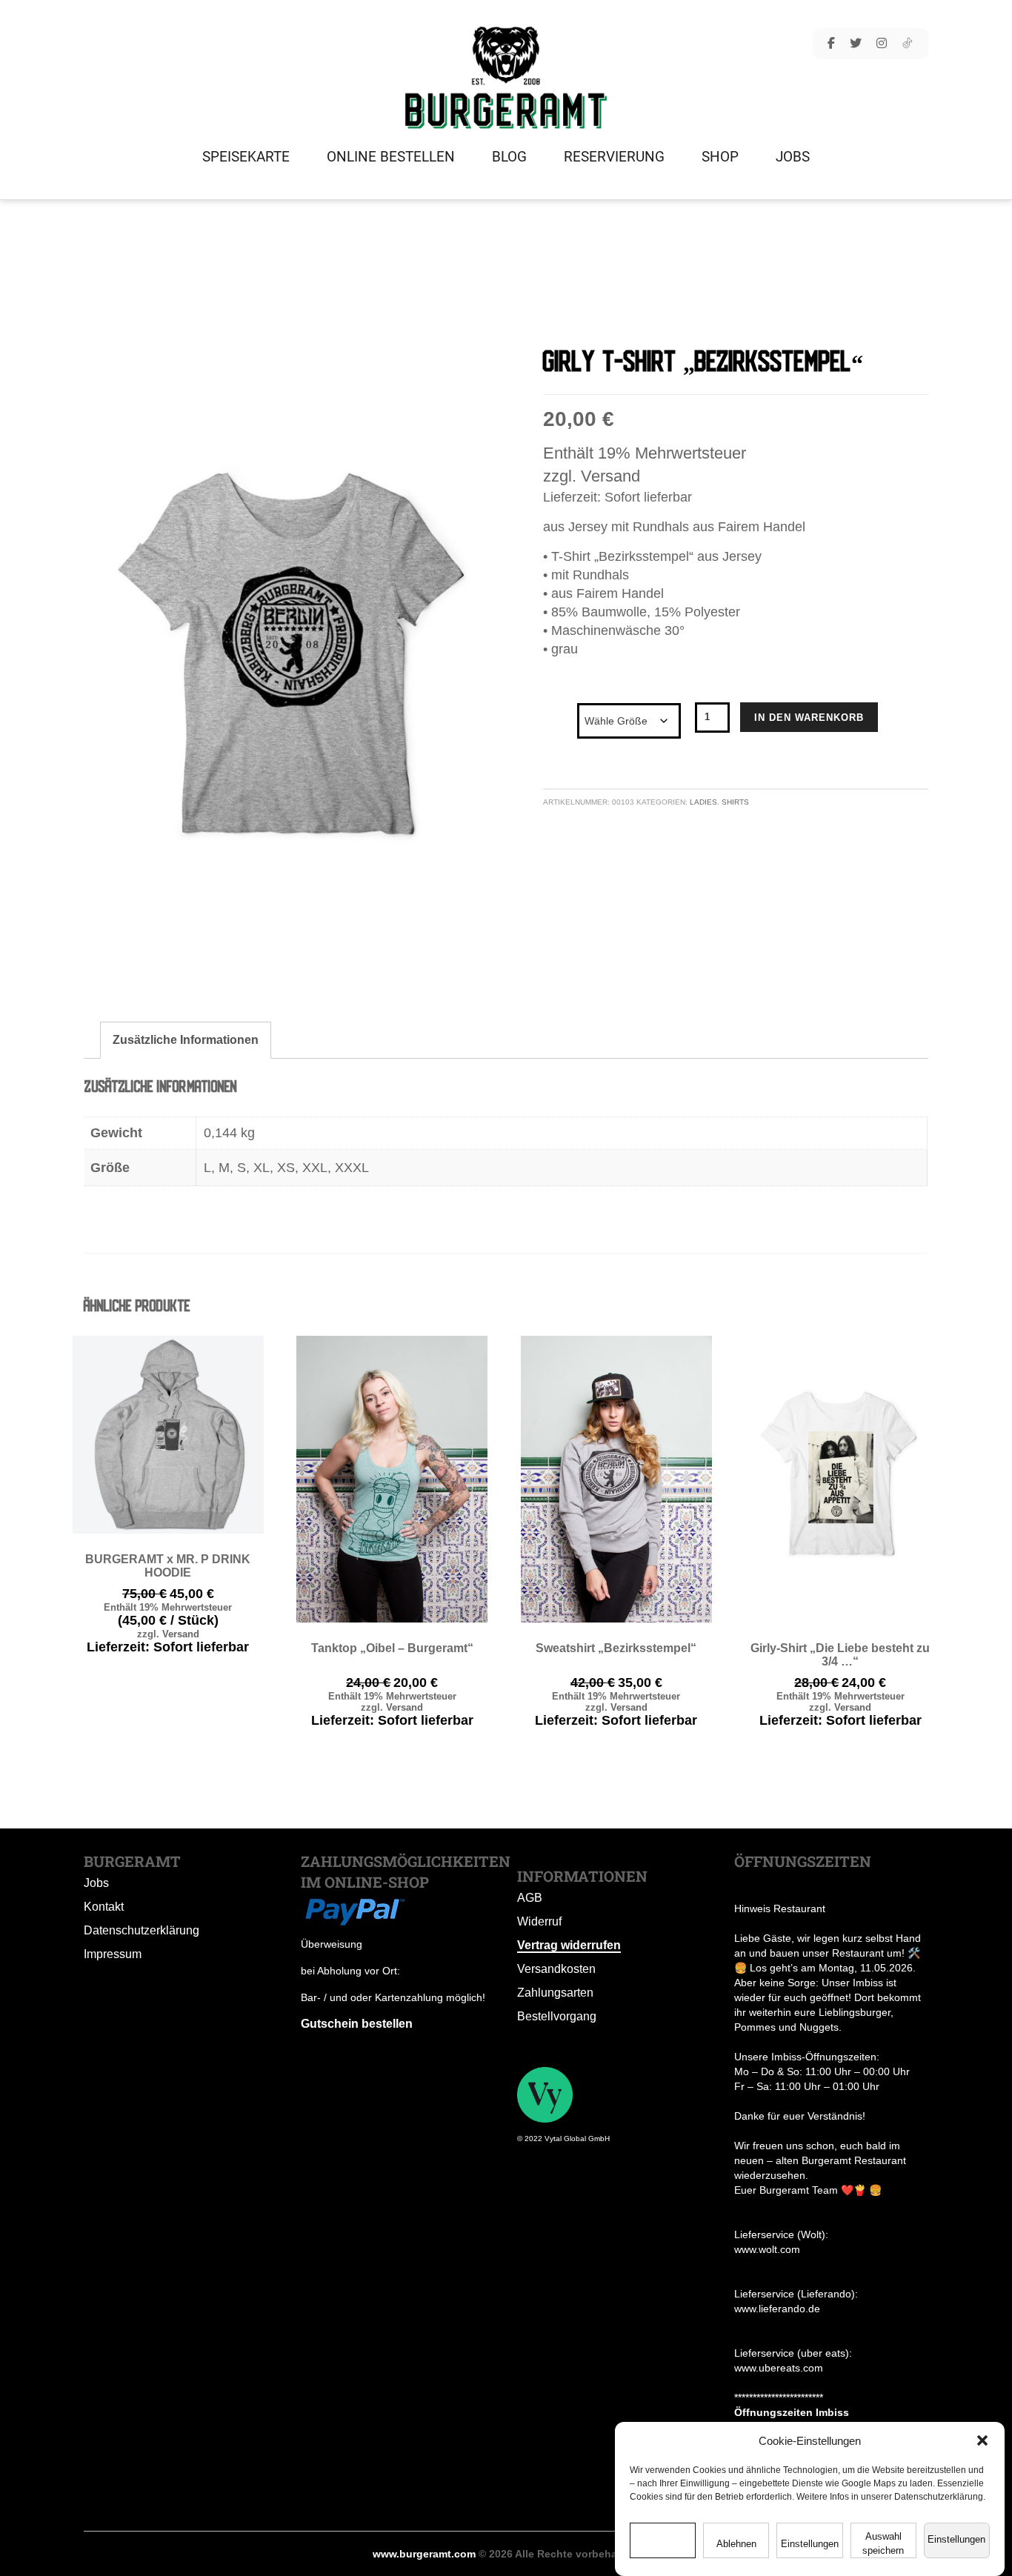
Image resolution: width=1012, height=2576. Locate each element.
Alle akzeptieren (663, 2543)
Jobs (96, 1883)
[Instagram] (882, 44)
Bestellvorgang (557, 2016)
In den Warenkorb (809, 718)
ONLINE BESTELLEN (391, 157)
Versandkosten (556, 1969)
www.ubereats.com (779, 2368)
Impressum (113, 1954)
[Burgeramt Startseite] (506, 77)
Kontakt (104, 1907)
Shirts (735, 802)
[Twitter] (856, 44)
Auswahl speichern (883, 2543)
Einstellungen (810, 2543)
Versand (610, 476)
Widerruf (539, 1921)
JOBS (793, 157)
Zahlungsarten (555, 1993)
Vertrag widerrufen (569, 1945)
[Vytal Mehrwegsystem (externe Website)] (545, 2094)
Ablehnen (736, 2543)
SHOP (720, 157)
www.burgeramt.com (424, 2554)
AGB (530, 1898)
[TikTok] (908, 44)
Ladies (703, 802)
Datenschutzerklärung (142, 1930)
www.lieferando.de (777, 2309)
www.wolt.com (767, 2249)
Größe (560, 707)
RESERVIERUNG (614, 157)
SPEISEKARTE (246, 157)
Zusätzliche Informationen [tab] (186, 1040)
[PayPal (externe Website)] (354, 1909)
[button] (982, 2440)
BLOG (509, 157)
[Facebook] (831, 44)
